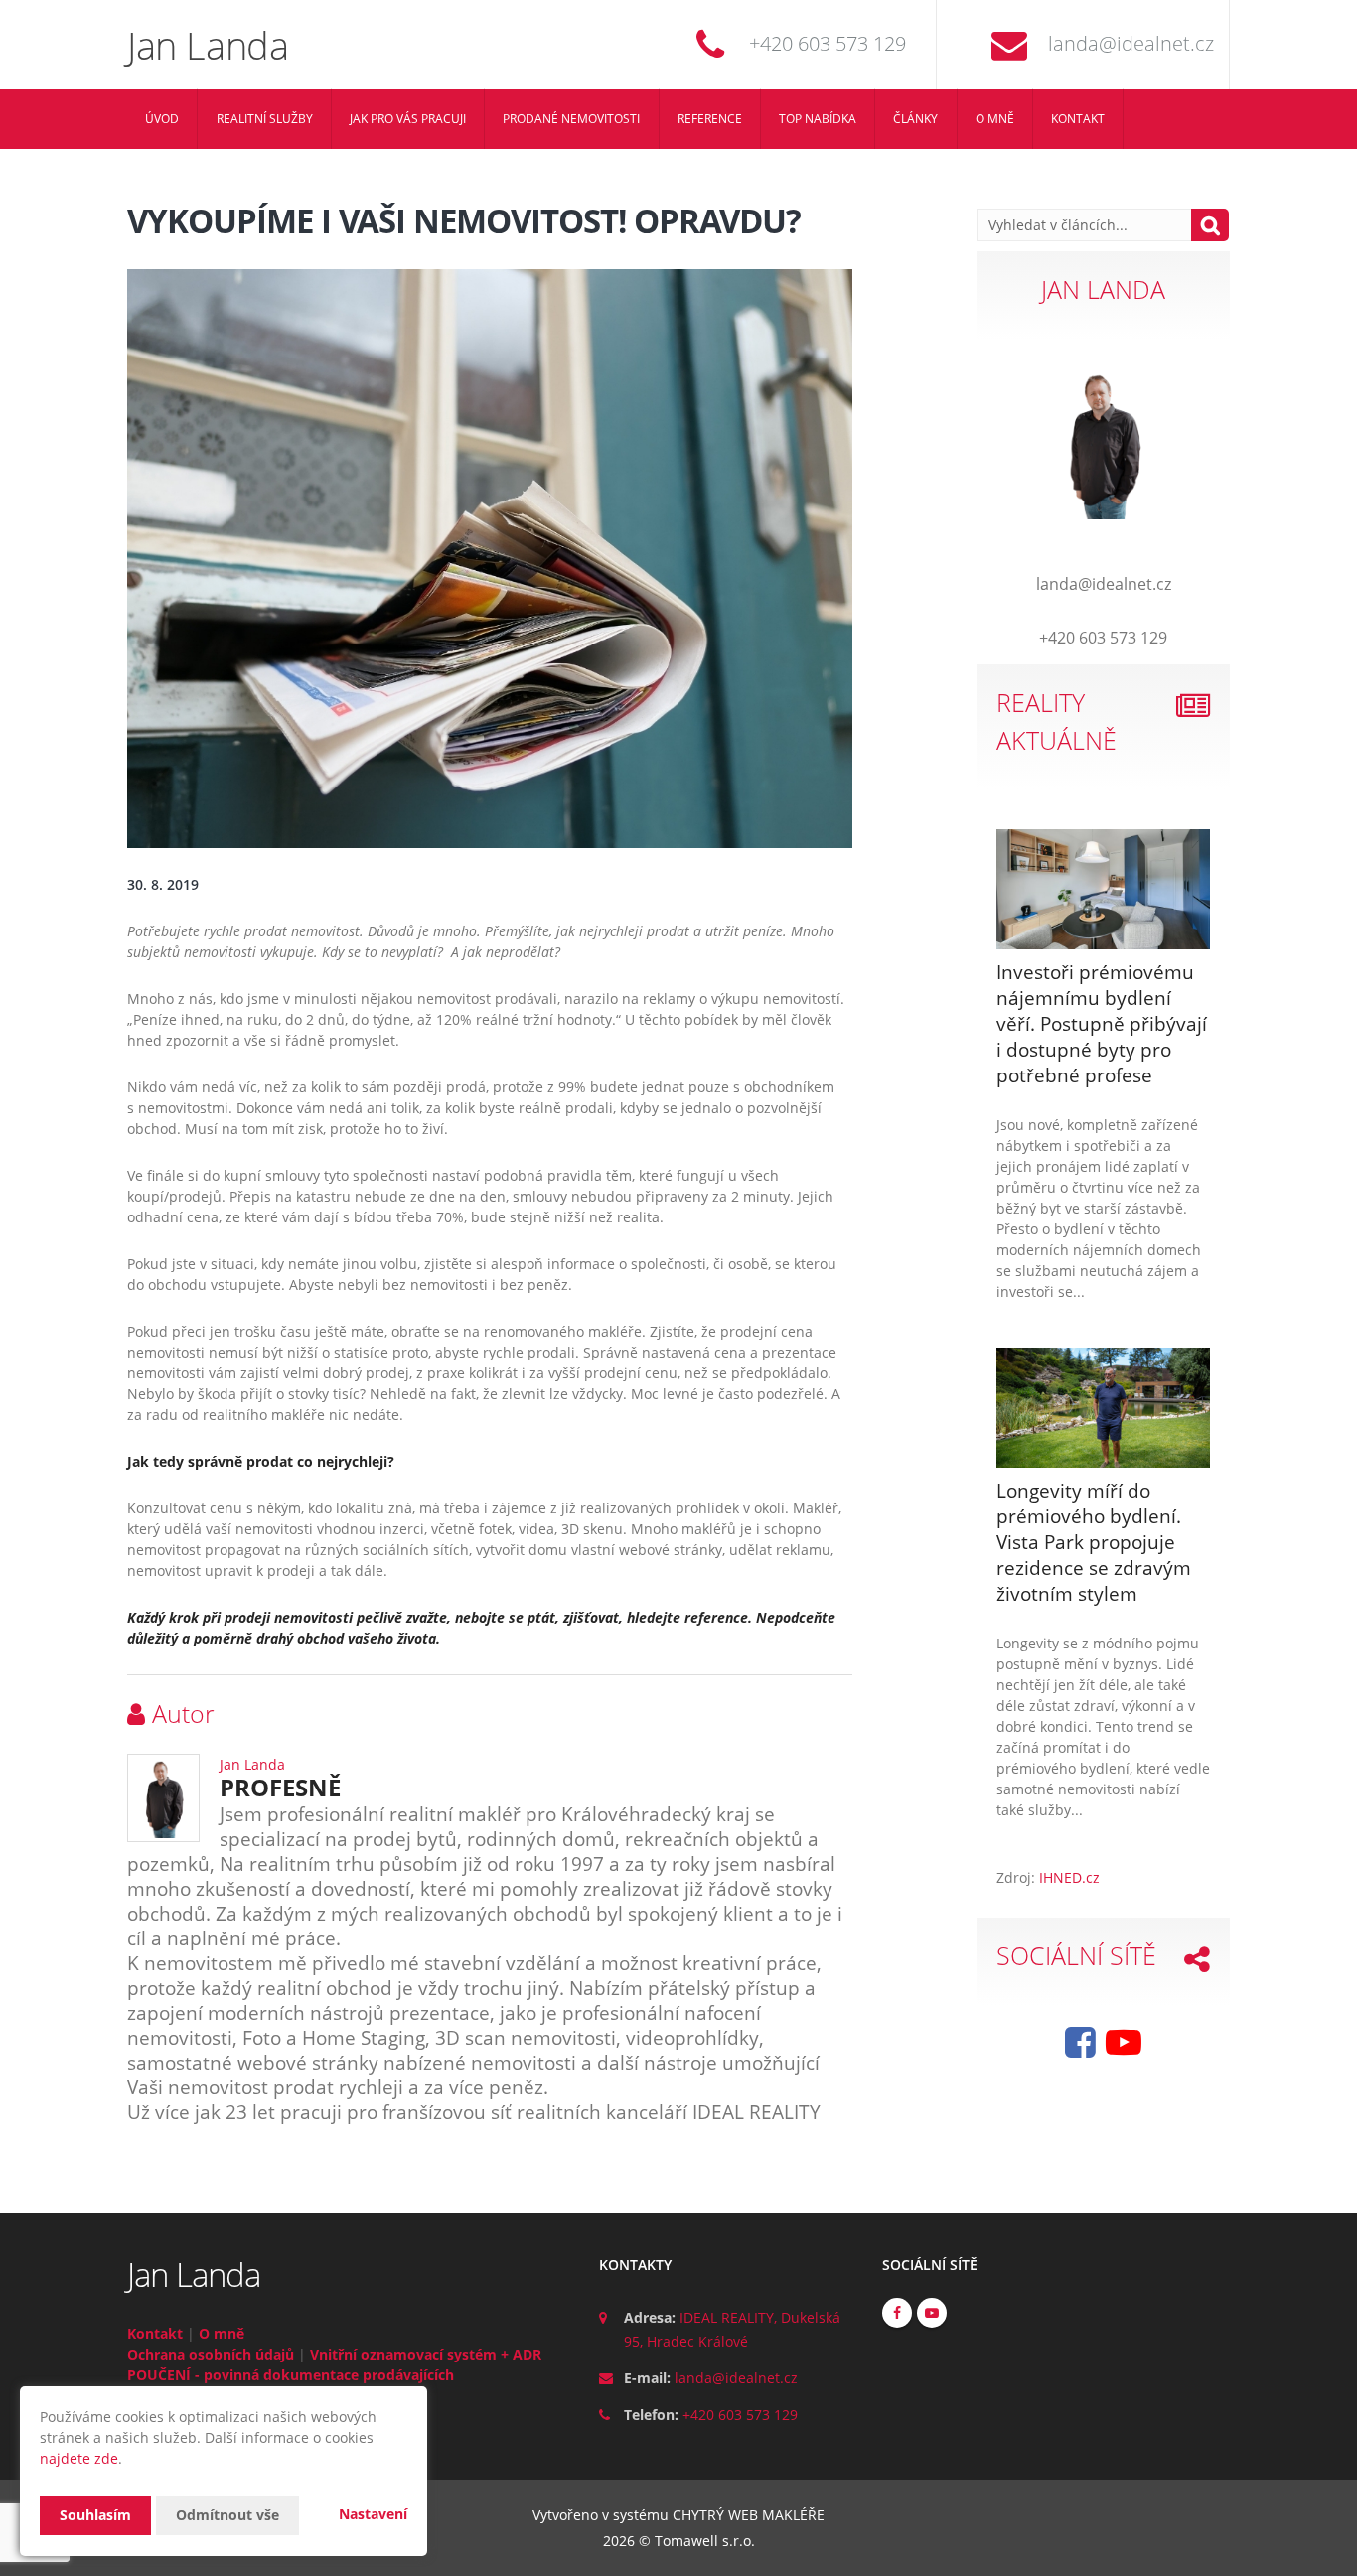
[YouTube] (1124, 2049)
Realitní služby (265, 119)
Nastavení (373, 2514)
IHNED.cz (1069, 1877)
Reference (710, 119)
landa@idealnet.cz (1131, 43)
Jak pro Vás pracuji (408, 119)
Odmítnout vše (227, 2515)
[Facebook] (1080, 2049)
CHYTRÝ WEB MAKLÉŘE (749, 2515)
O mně (995, 119)
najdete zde (79, 2458)
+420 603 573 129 (828, 43)
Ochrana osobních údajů (211, 2354)
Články (915, 119)
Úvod (162, 119)
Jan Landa (252, 1764)
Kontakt (1078, 119)
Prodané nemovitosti (571, 119)
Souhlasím (95, 2515)
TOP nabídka (818, 119)
